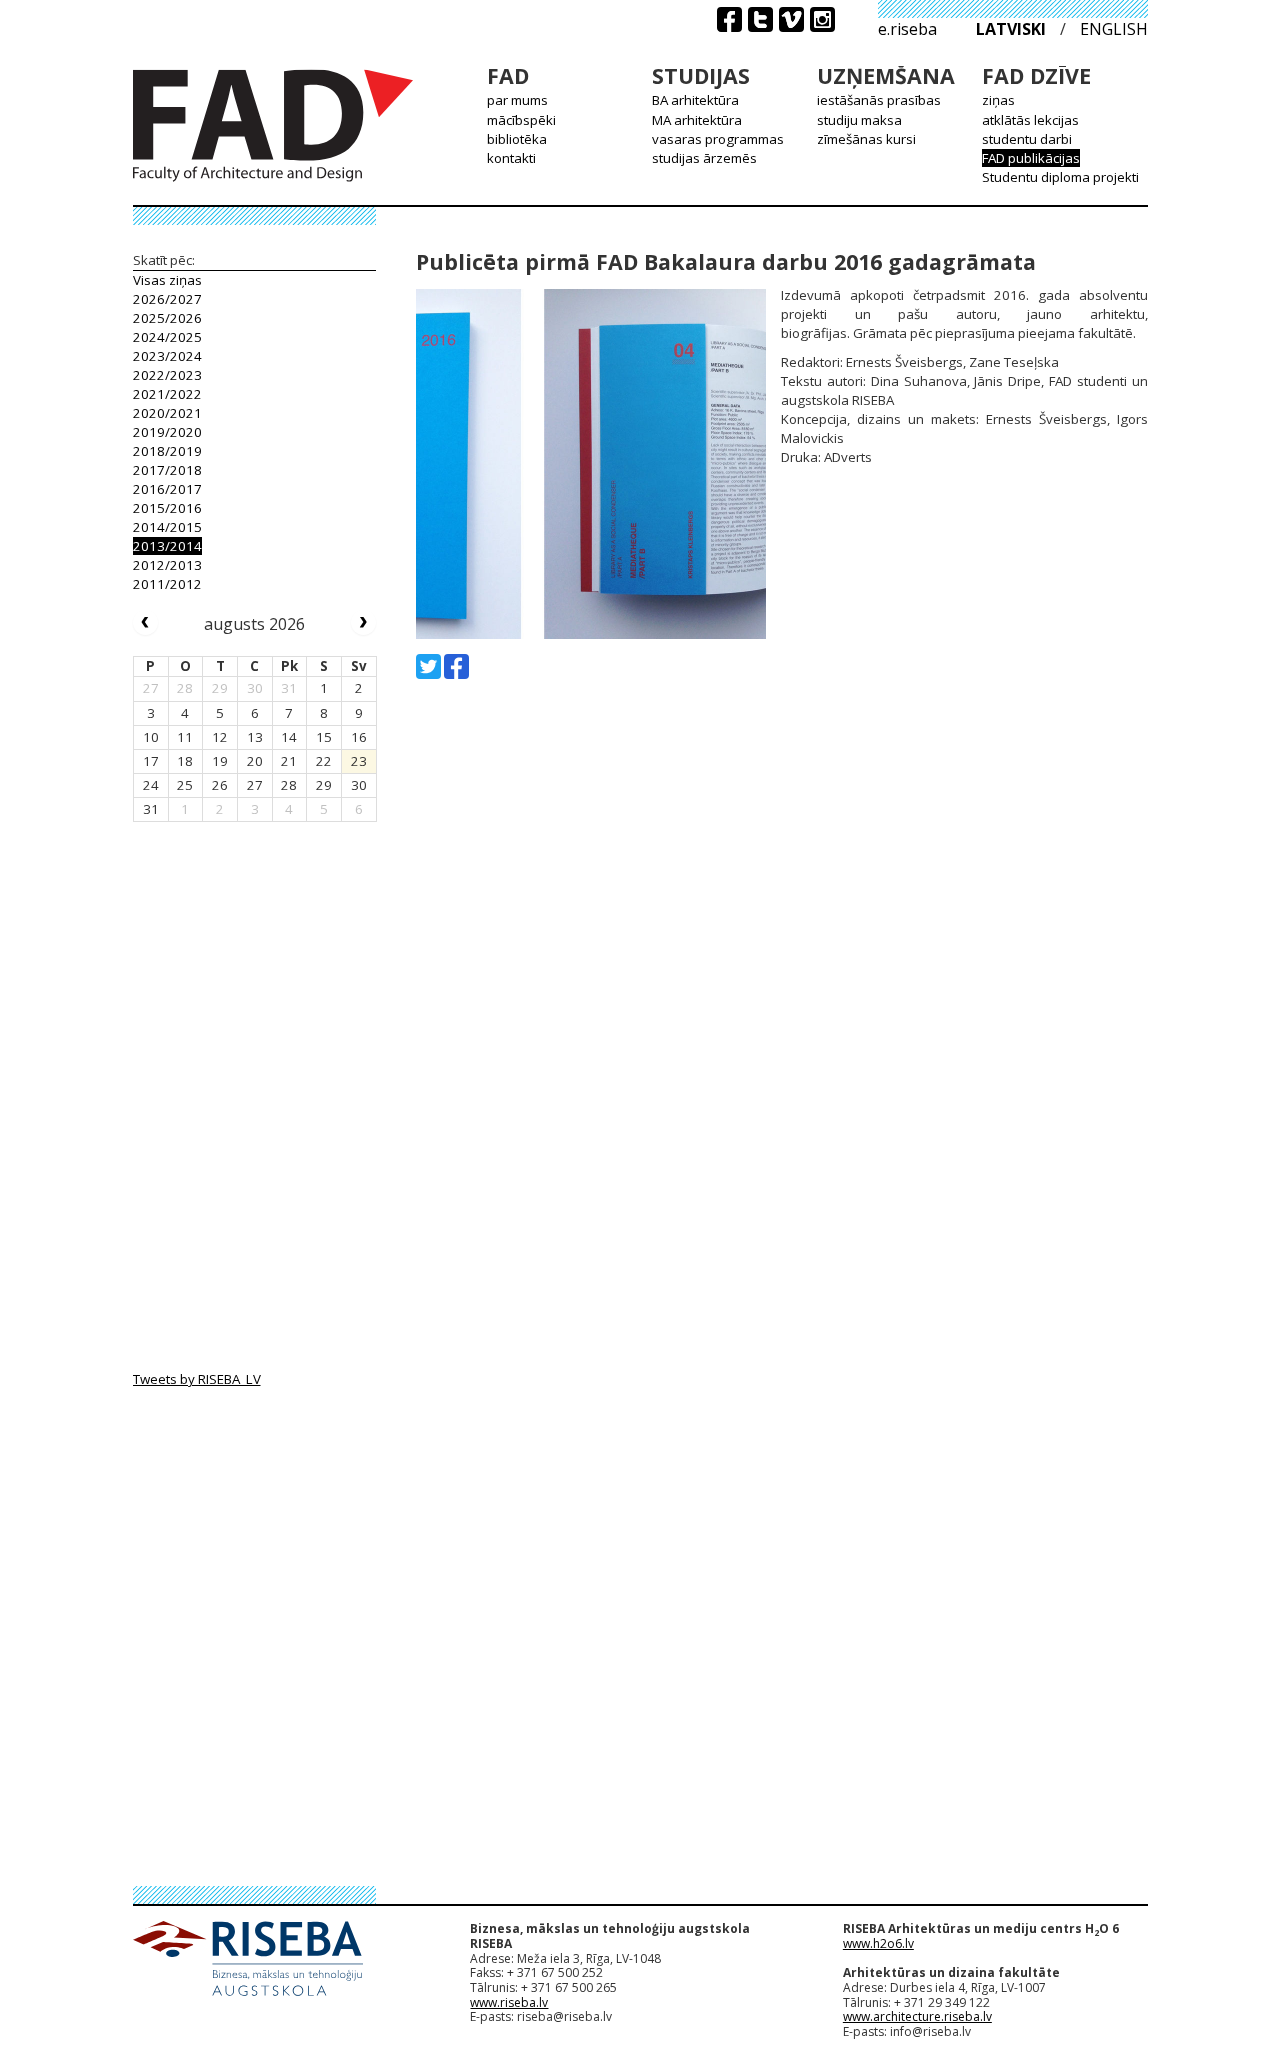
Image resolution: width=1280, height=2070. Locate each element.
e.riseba (907, 29)
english (1114, 29)
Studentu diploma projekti (1060, 177)
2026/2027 (167, 299)
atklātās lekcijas (1030, 120)
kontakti (511, 158)
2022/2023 (167, 375)
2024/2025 (167, 337)
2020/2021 (167, 413)
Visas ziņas (167, 280)
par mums (517, 100)
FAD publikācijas (1031, 158)
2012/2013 (167, 565)
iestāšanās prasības (879, 100)
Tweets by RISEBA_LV (197, 1379)
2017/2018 (167, 470)
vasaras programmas (718, 139)
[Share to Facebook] (456, 666)
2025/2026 (167, 318)
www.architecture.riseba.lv (917, 2016)
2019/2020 (167, 432)
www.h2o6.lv (878, 1943)
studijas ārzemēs (704, 158)
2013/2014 (167, 546)
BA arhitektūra (695, 100)
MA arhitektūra (697, 120)
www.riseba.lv (509, 2002)
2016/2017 (167, 489)
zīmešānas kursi (866, 139)
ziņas (998, 100)
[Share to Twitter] (428, 666)
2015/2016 (167, 508)
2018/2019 (167, 451)
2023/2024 (167, 356)
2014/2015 (167, 527)
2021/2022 (167, 394)
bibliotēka (517, 139)
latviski (1011, 29)
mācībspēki (521, 120)
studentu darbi (1027, 139)
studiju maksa (859, 120)
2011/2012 (167, 584)
